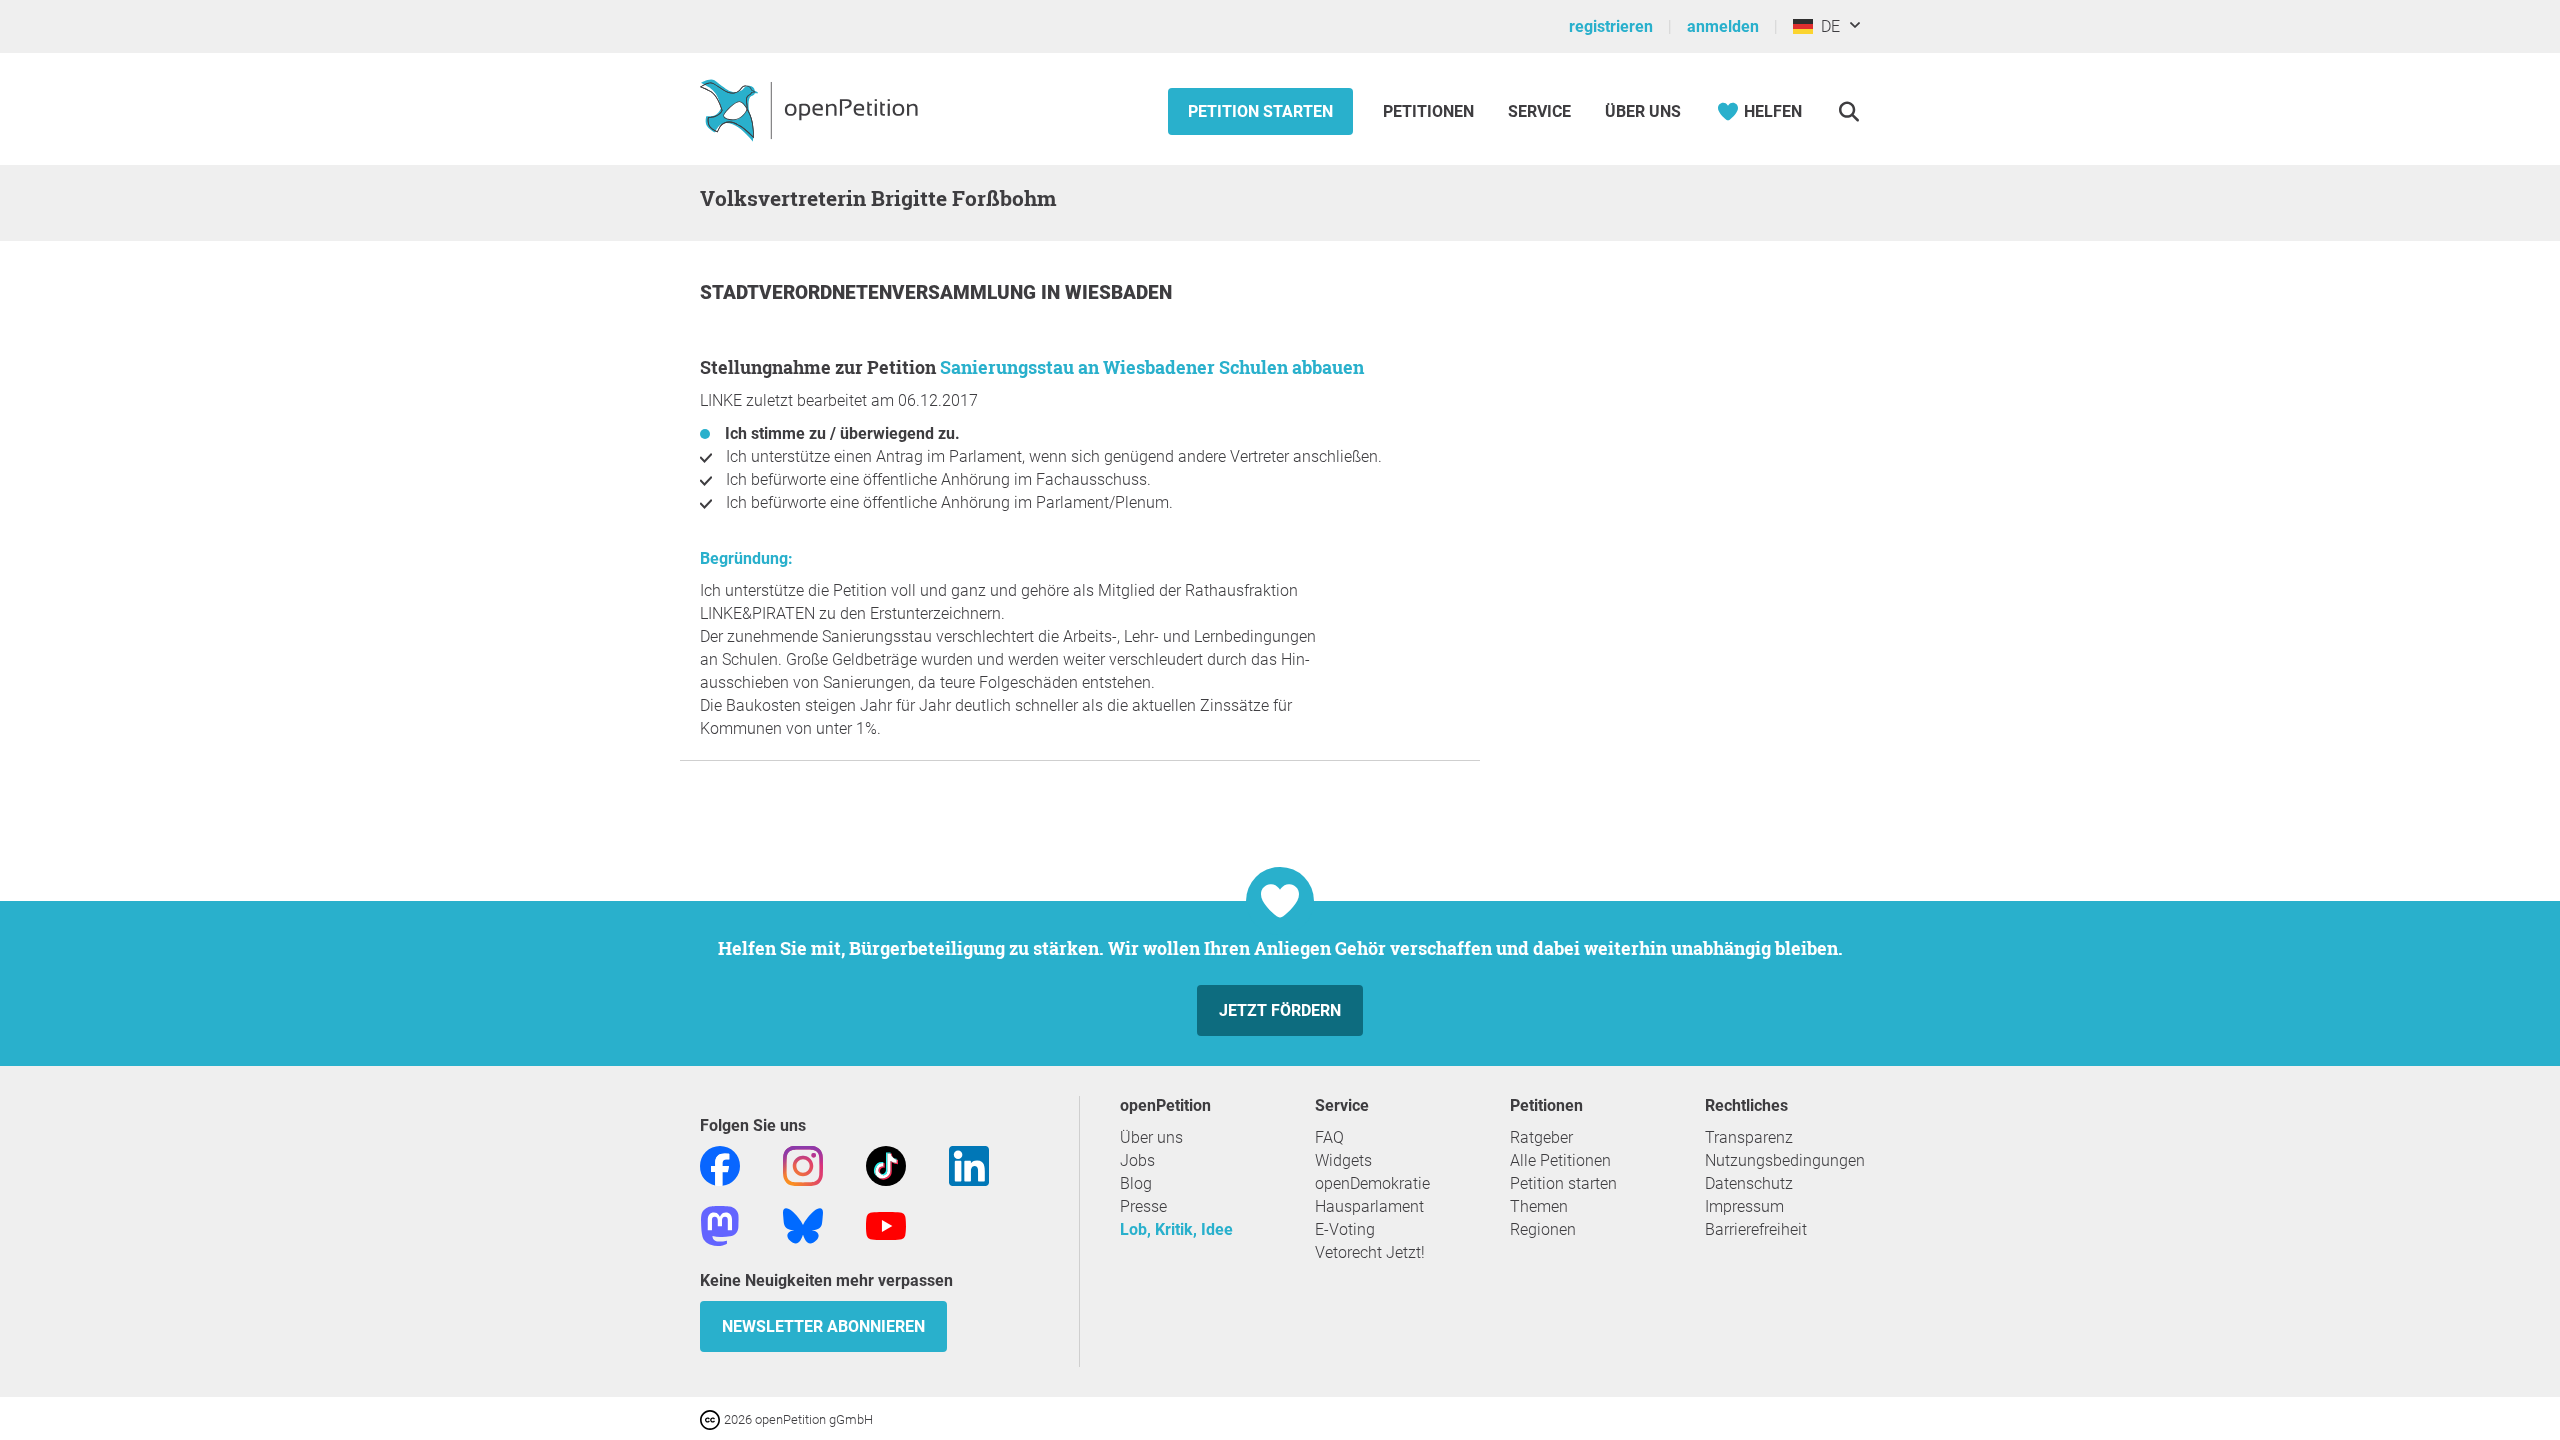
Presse (1143, 1206)
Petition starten (1260, 111)
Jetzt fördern (1280, 1010)
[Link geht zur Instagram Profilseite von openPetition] (803, 1164)
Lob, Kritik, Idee (1176, 1229)
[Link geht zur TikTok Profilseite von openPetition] (886, 1164)
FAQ (1329, 1137)
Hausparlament (1369, 1206)
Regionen (1543, 1229)
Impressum (1744, 1206)
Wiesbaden (1118, 292)
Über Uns (1643, 111)
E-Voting (1345, 1229)
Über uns (1151, 1137)
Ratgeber (1541, 1137)
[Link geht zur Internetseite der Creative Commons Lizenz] (712, 1418)
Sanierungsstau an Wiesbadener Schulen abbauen (1152, 367)
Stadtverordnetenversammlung (870, 292)
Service (1539, 111)
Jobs (1137, 1160)
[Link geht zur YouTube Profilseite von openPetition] (886, 1224)
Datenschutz (1749, 1183)
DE (1826, 26)
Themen (1539, 1206)
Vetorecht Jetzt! (1370, 1252)
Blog (1136, 1183)
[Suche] (1848, 111)
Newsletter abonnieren (823, 1326)
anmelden (1723, 26)
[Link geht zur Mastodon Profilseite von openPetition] (720, 1224)
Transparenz (1749, 1137)
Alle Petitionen (1560, 1160)
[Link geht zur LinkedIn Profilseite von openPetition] (969, 1164)
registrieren (1611, 26)
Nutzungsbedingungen (1785, 1160)
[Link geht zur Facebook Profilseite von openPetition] (720, 1164)
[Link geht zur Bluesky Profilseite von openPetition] (803, 1224)
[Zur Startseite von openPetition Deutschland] (811, 109)
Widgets (1343, 1160)
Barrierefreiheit (1756, 1229)
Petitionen (1430, 111)
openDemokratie (1372, 1183)
